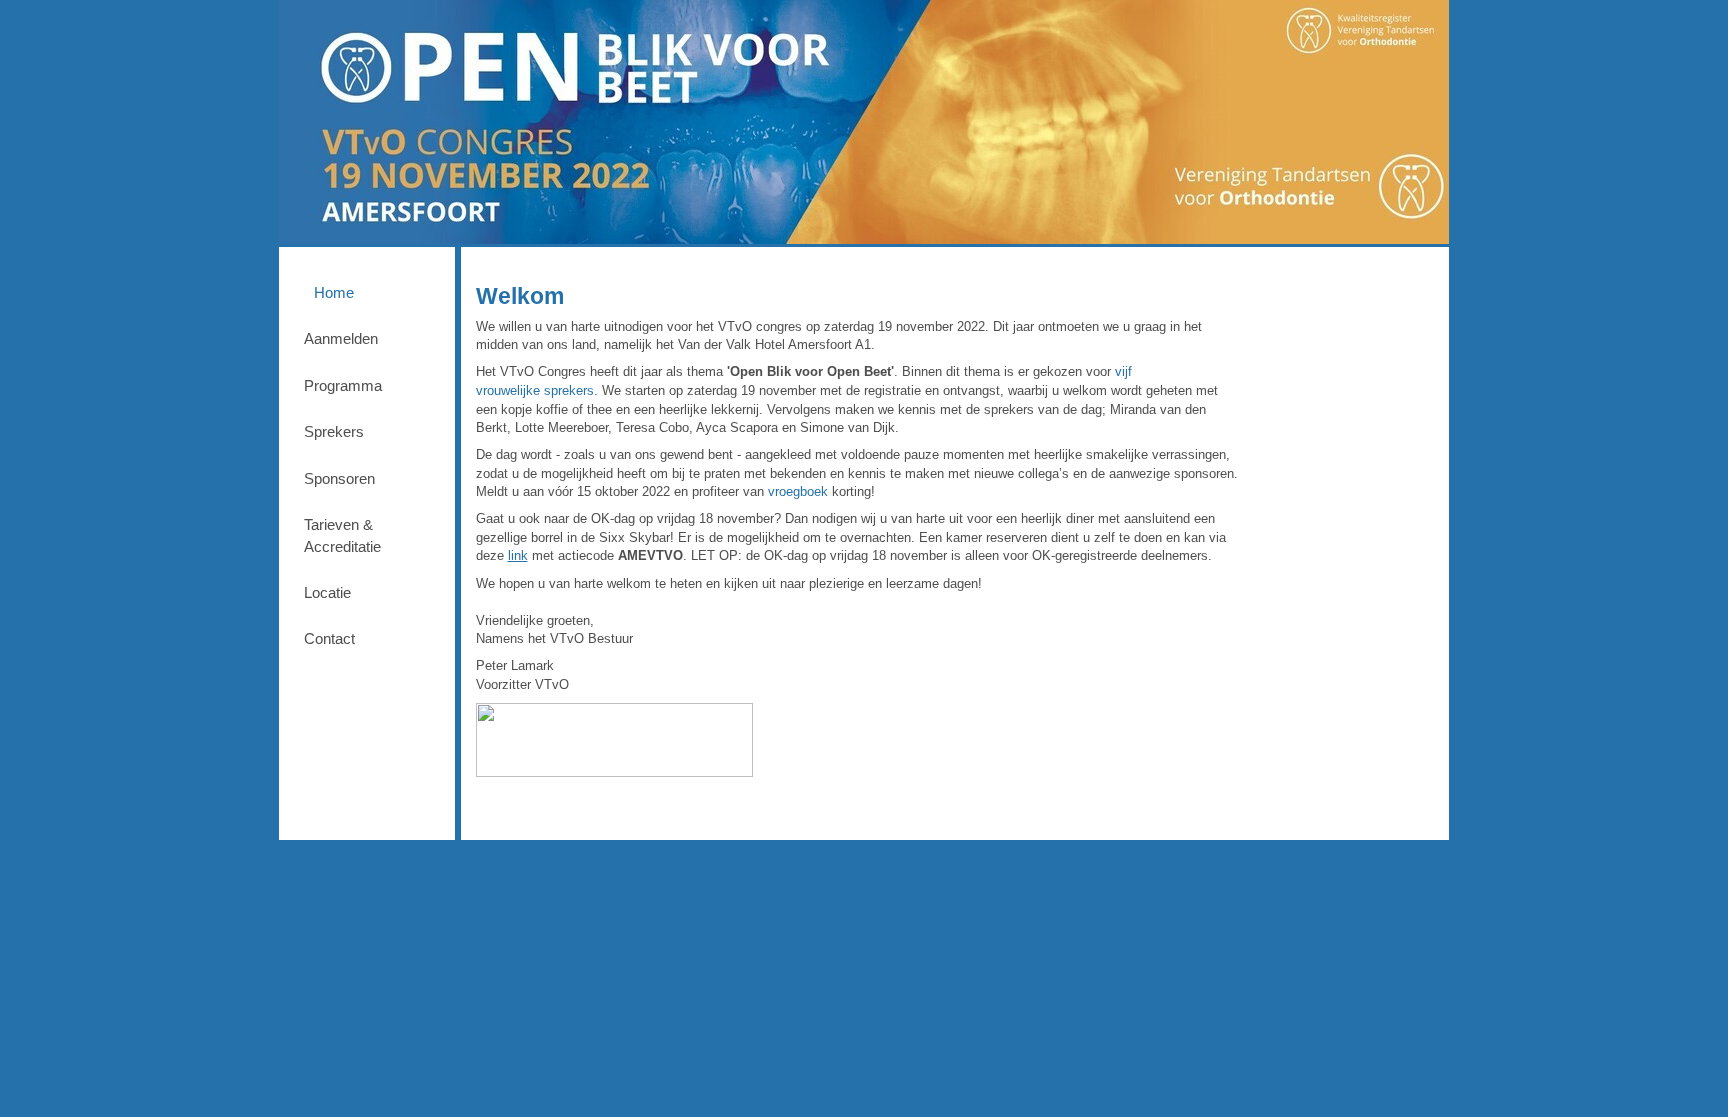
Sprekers (334, 431)
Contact (329, 638)
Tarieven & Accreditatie (342, 535)
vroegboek (798, 491)
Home (334, 292)
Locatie (327, 592)
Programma (343, 385)
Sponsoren (339, 478)
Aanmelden (341, 338)
